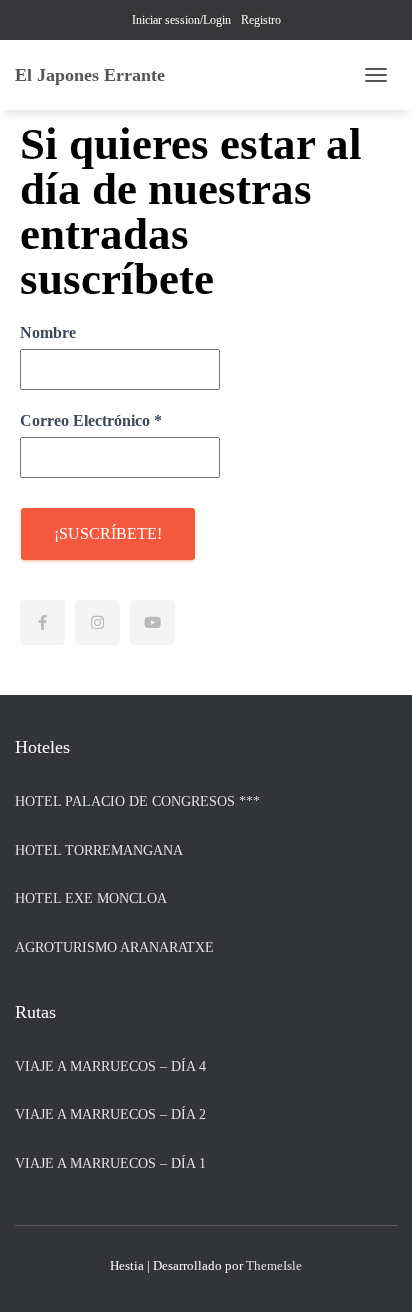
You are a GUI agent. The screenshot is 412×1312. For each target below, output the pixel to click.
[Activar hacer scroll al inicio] (372, 1272)
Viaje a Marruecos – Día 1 (110, 1163)
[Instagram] (97, 622)
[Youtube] (152, 622)
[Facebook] (42, 622)
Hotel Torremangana (99, 850)
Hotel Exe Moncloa (91, 898)
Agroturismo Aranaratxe (114, 947)
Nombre (48, 332)
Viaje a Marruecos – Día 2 (110, 1114)
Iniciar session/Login (181, 20)
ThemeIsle (274, 1265)
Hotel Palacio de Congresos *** (137, 801)
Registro (261, 20)
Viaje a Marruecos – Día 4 (110, 1066)
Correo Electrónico (91, 420)
